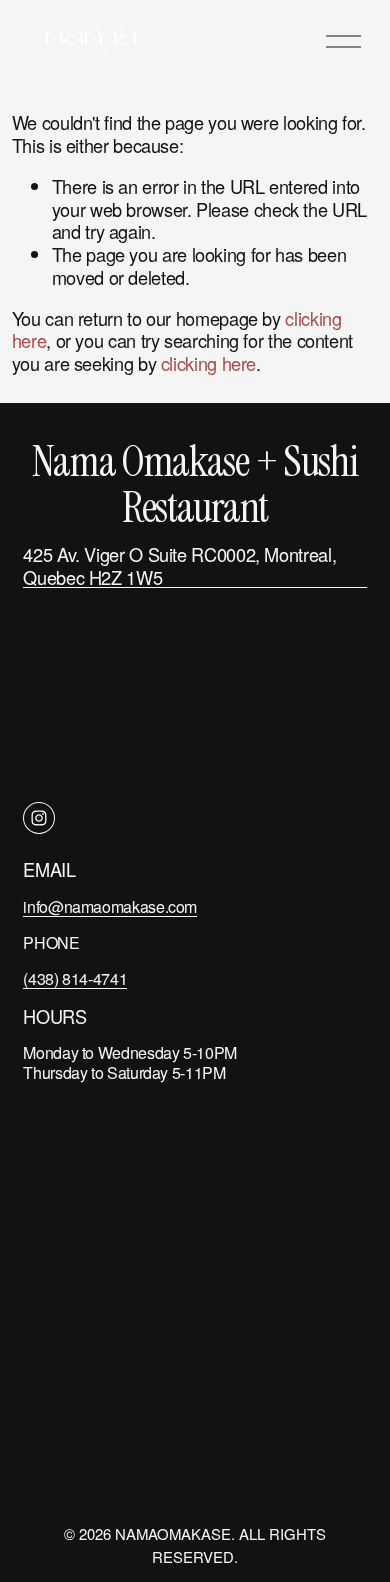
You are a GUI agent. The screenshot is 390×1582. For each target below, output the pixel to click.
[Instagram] (39, 818)
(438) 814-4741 (75, 979)
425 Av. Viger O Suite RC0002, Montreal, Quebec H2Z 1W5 (179, 565)
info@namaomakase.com (110, 907)
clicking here (208, 363)
